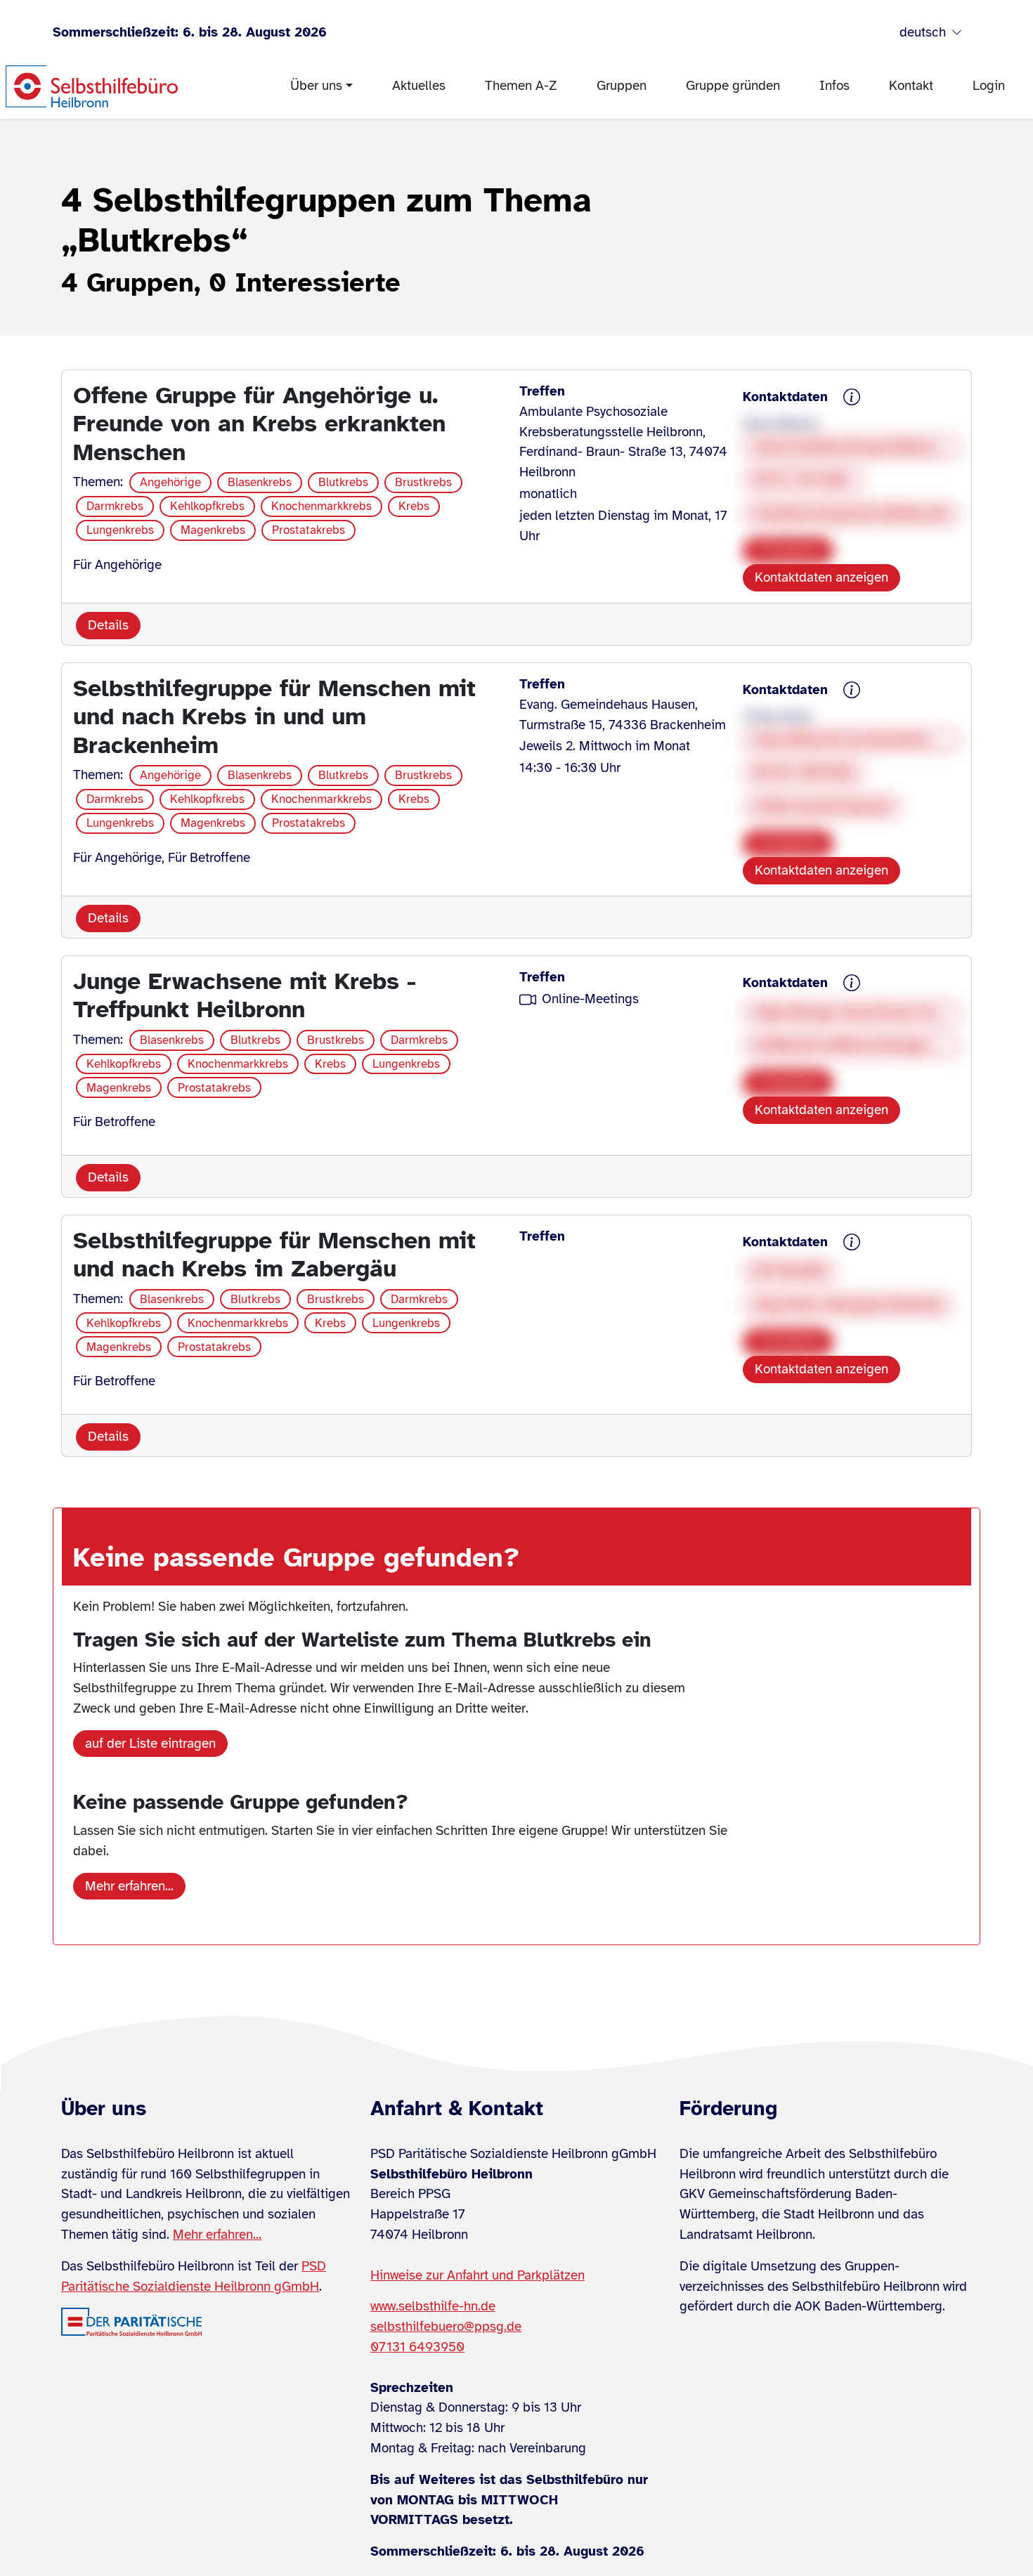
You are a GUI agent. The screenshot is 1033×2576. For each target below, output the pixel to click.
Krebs (414, 506)
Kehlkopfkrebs (207, 506)
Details (108, 625)
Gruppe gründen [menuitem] (733, 86)
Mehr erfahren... (129, 1886)
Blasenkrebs (260, 482)
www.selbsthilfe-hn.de (433, 2306)
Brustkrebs (423, 482)
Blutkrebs (343, 482)
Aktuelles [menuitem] (419, 86)
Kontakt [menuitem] (911, 86)
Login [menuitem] (989, 86)
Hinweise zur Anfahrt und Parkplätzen (477, 2275)
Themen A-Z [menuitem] (521, 86)
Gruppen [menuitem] (622, 86)
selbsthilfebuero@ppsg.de (446, 2327)
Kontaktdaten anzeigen (821, 577)
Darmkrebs (115, 506)
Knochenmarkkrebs (321, 506)
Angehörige (170, 482)
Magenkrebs (213, 530)
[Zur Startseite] (92, 86)
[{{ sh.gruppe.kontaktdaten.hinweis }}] (852, 398)
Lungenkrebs (120, 530)
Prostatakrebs (308, 530)
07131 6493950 (417, 2347)
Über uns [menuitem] (316, 86)
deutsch (923, 32)
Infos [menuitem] (834, 86)
